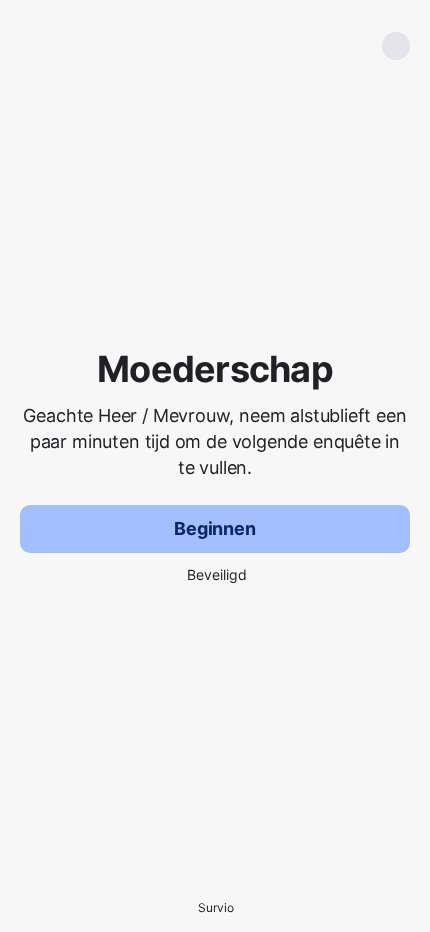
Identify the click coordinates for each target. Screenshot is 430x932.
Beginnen (215, 528)
